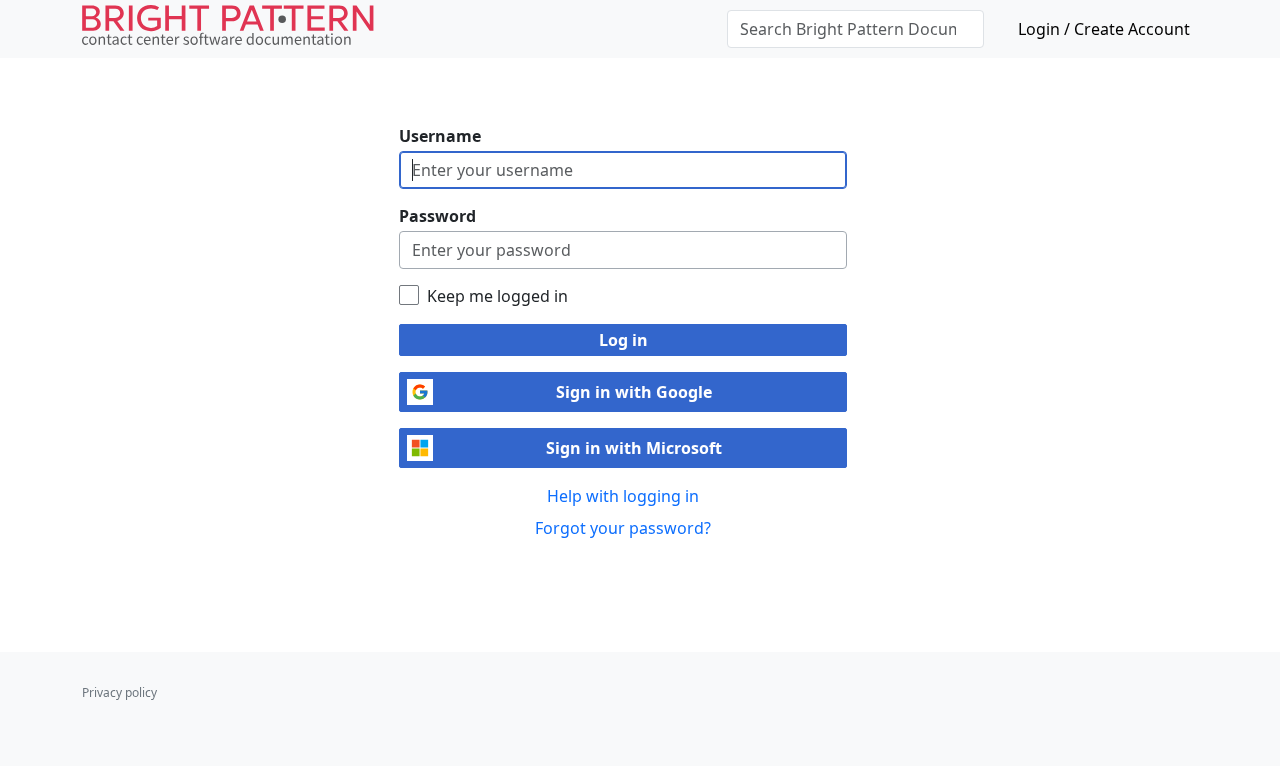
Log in (623, 340)
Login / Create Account (1104, 29)
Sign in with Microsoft (634, 448)
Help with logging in (623, 496)
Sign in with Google (634, 392)
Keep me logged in (497, 296)
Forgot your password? (623, 528)
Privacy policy (119, 692)
